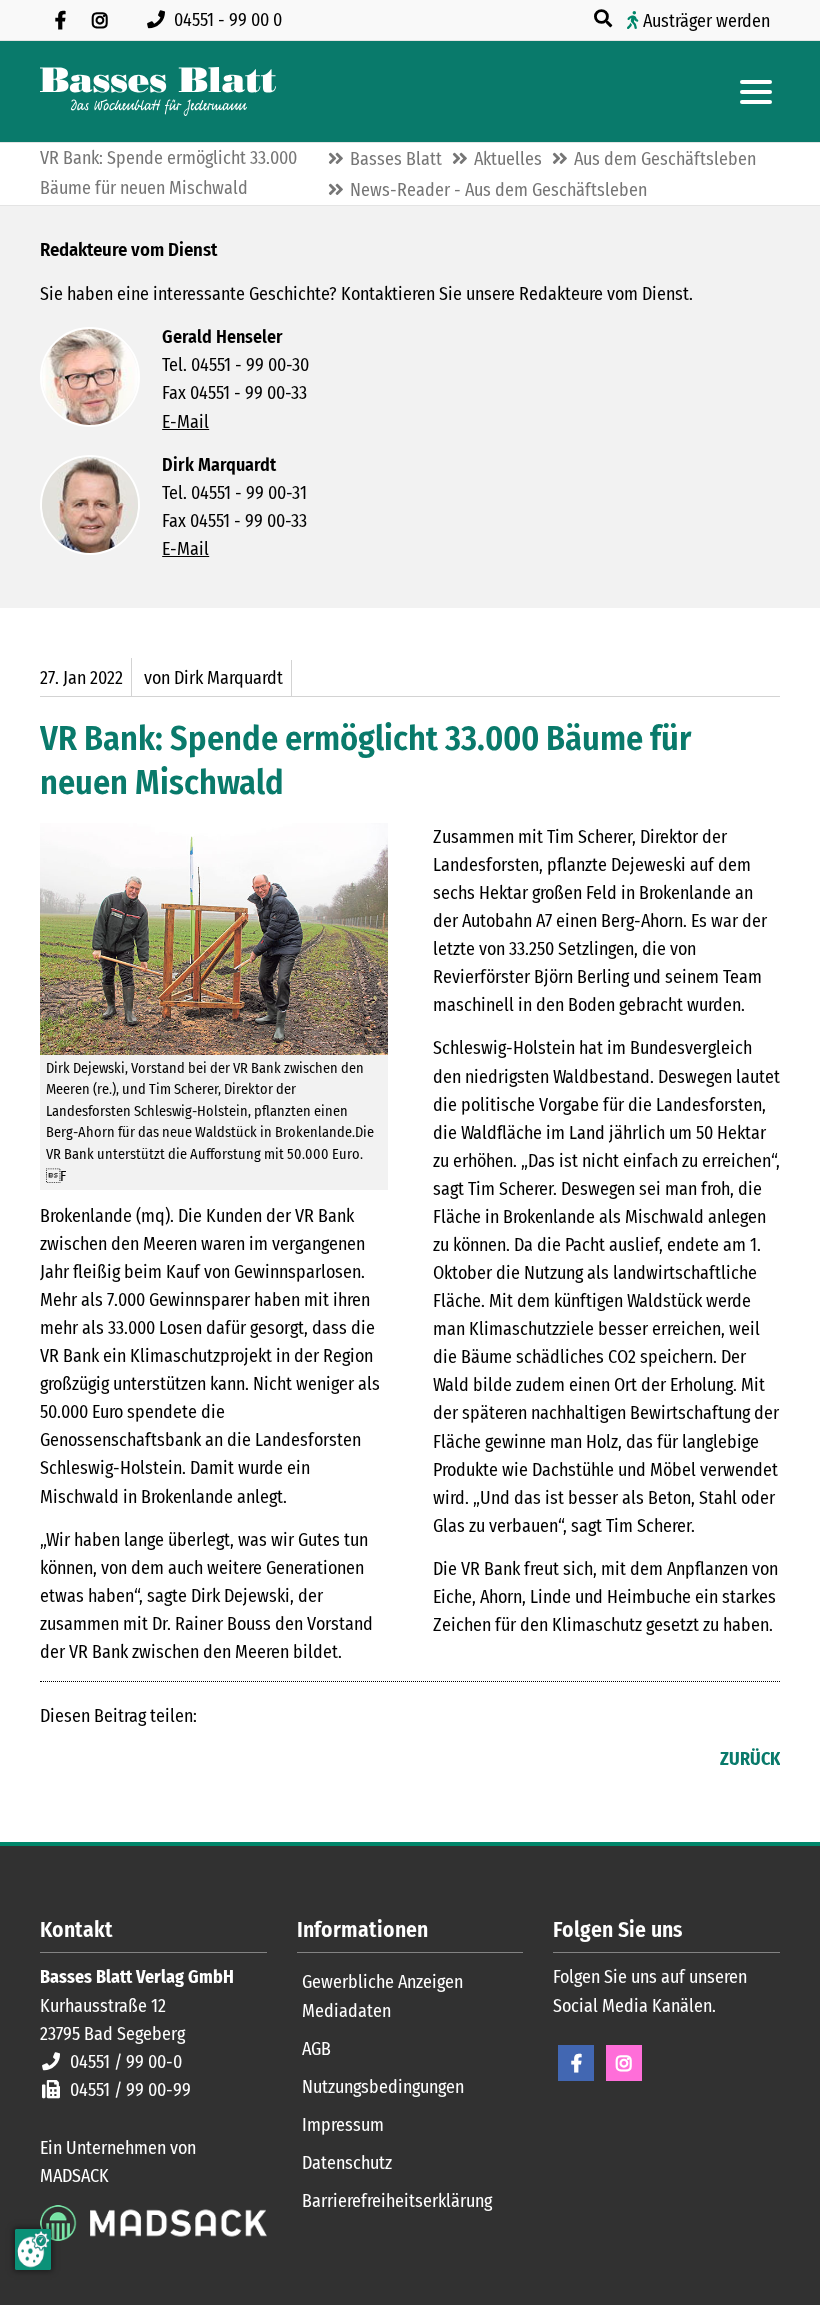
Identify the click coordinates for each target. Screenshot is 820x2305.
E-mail (136, 1761)
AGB (316, 2049)
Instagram (624, 2063)
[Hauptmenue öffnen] (756, 92)
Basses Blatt (396, 159)
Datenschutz (347, 2163)
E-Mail (185, 422)
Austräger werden (706, 21)
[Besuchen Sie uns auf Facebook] (60, 20)
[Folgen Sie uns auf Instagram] (100, 20)
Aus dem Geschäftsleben (665, 159)
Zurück (750, 1759)
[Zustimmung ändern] (33, 2249)
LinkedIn (96, 1761)
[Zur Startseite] (158, 91)
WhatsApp (176, 1761)
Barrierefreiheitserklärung (397, 2201)
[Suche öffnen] (605, 19)
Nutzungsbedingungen (383, 2087)
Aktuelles (508, 159)
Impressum (343, 2125)
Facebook (56, 1761)
